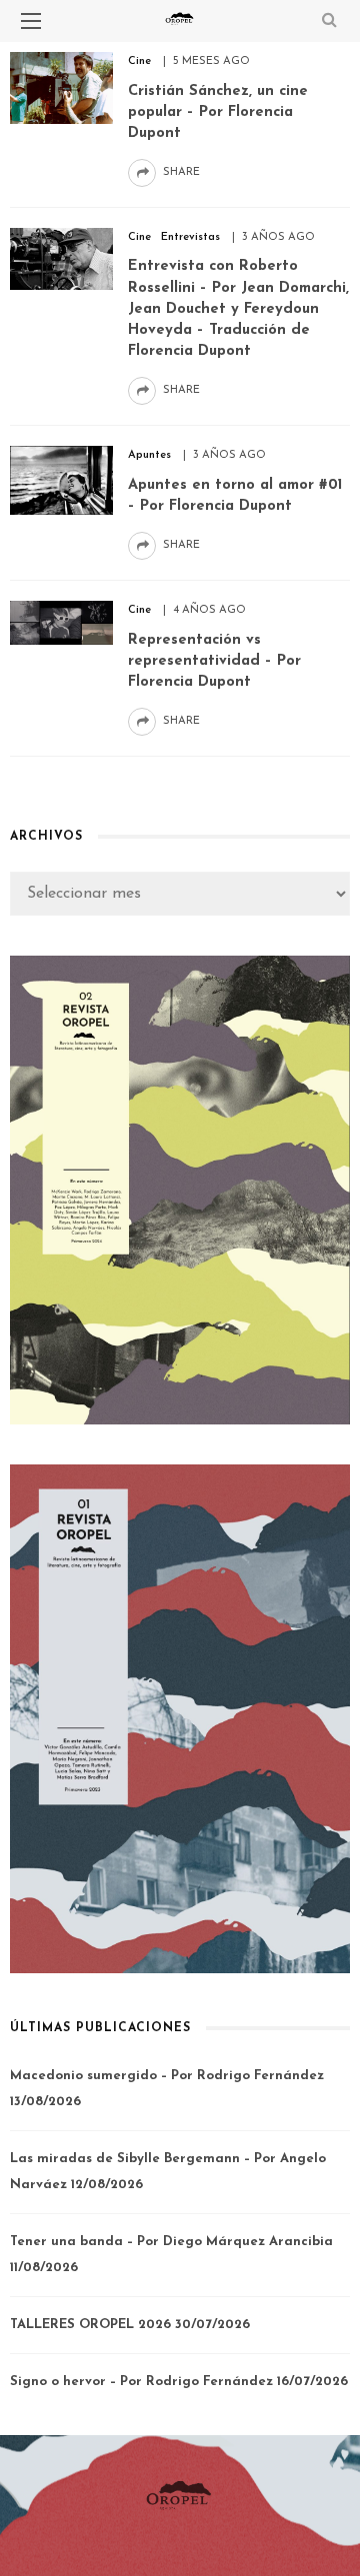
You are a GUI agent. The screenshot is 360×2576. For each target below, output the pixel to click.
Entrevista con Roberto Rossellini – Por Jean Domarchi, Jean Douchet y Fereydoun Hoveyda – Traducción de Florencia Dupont (238, 309)
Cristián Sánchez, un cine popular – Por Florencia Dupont (218, 112)
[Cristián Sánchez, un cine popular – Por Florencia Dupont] (61, 87)
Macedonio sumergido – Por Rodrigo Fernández (167, 2076)
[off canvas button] (31, 21)
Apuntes (149, 455)
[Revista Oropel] (179, 2495)
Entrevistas (190, 237)
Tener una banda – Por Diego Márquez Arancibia (171, 2242)
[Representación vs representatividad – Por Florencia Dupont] (61, 622)
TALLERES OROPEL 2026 (90, 2325)
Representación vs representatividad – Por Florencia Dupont (214, 661)
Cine (139, 61)
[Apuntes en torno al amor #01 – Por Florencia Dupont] (61, 480)
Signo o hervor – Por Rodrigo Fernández (141, 2382)
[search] (329, 21)
